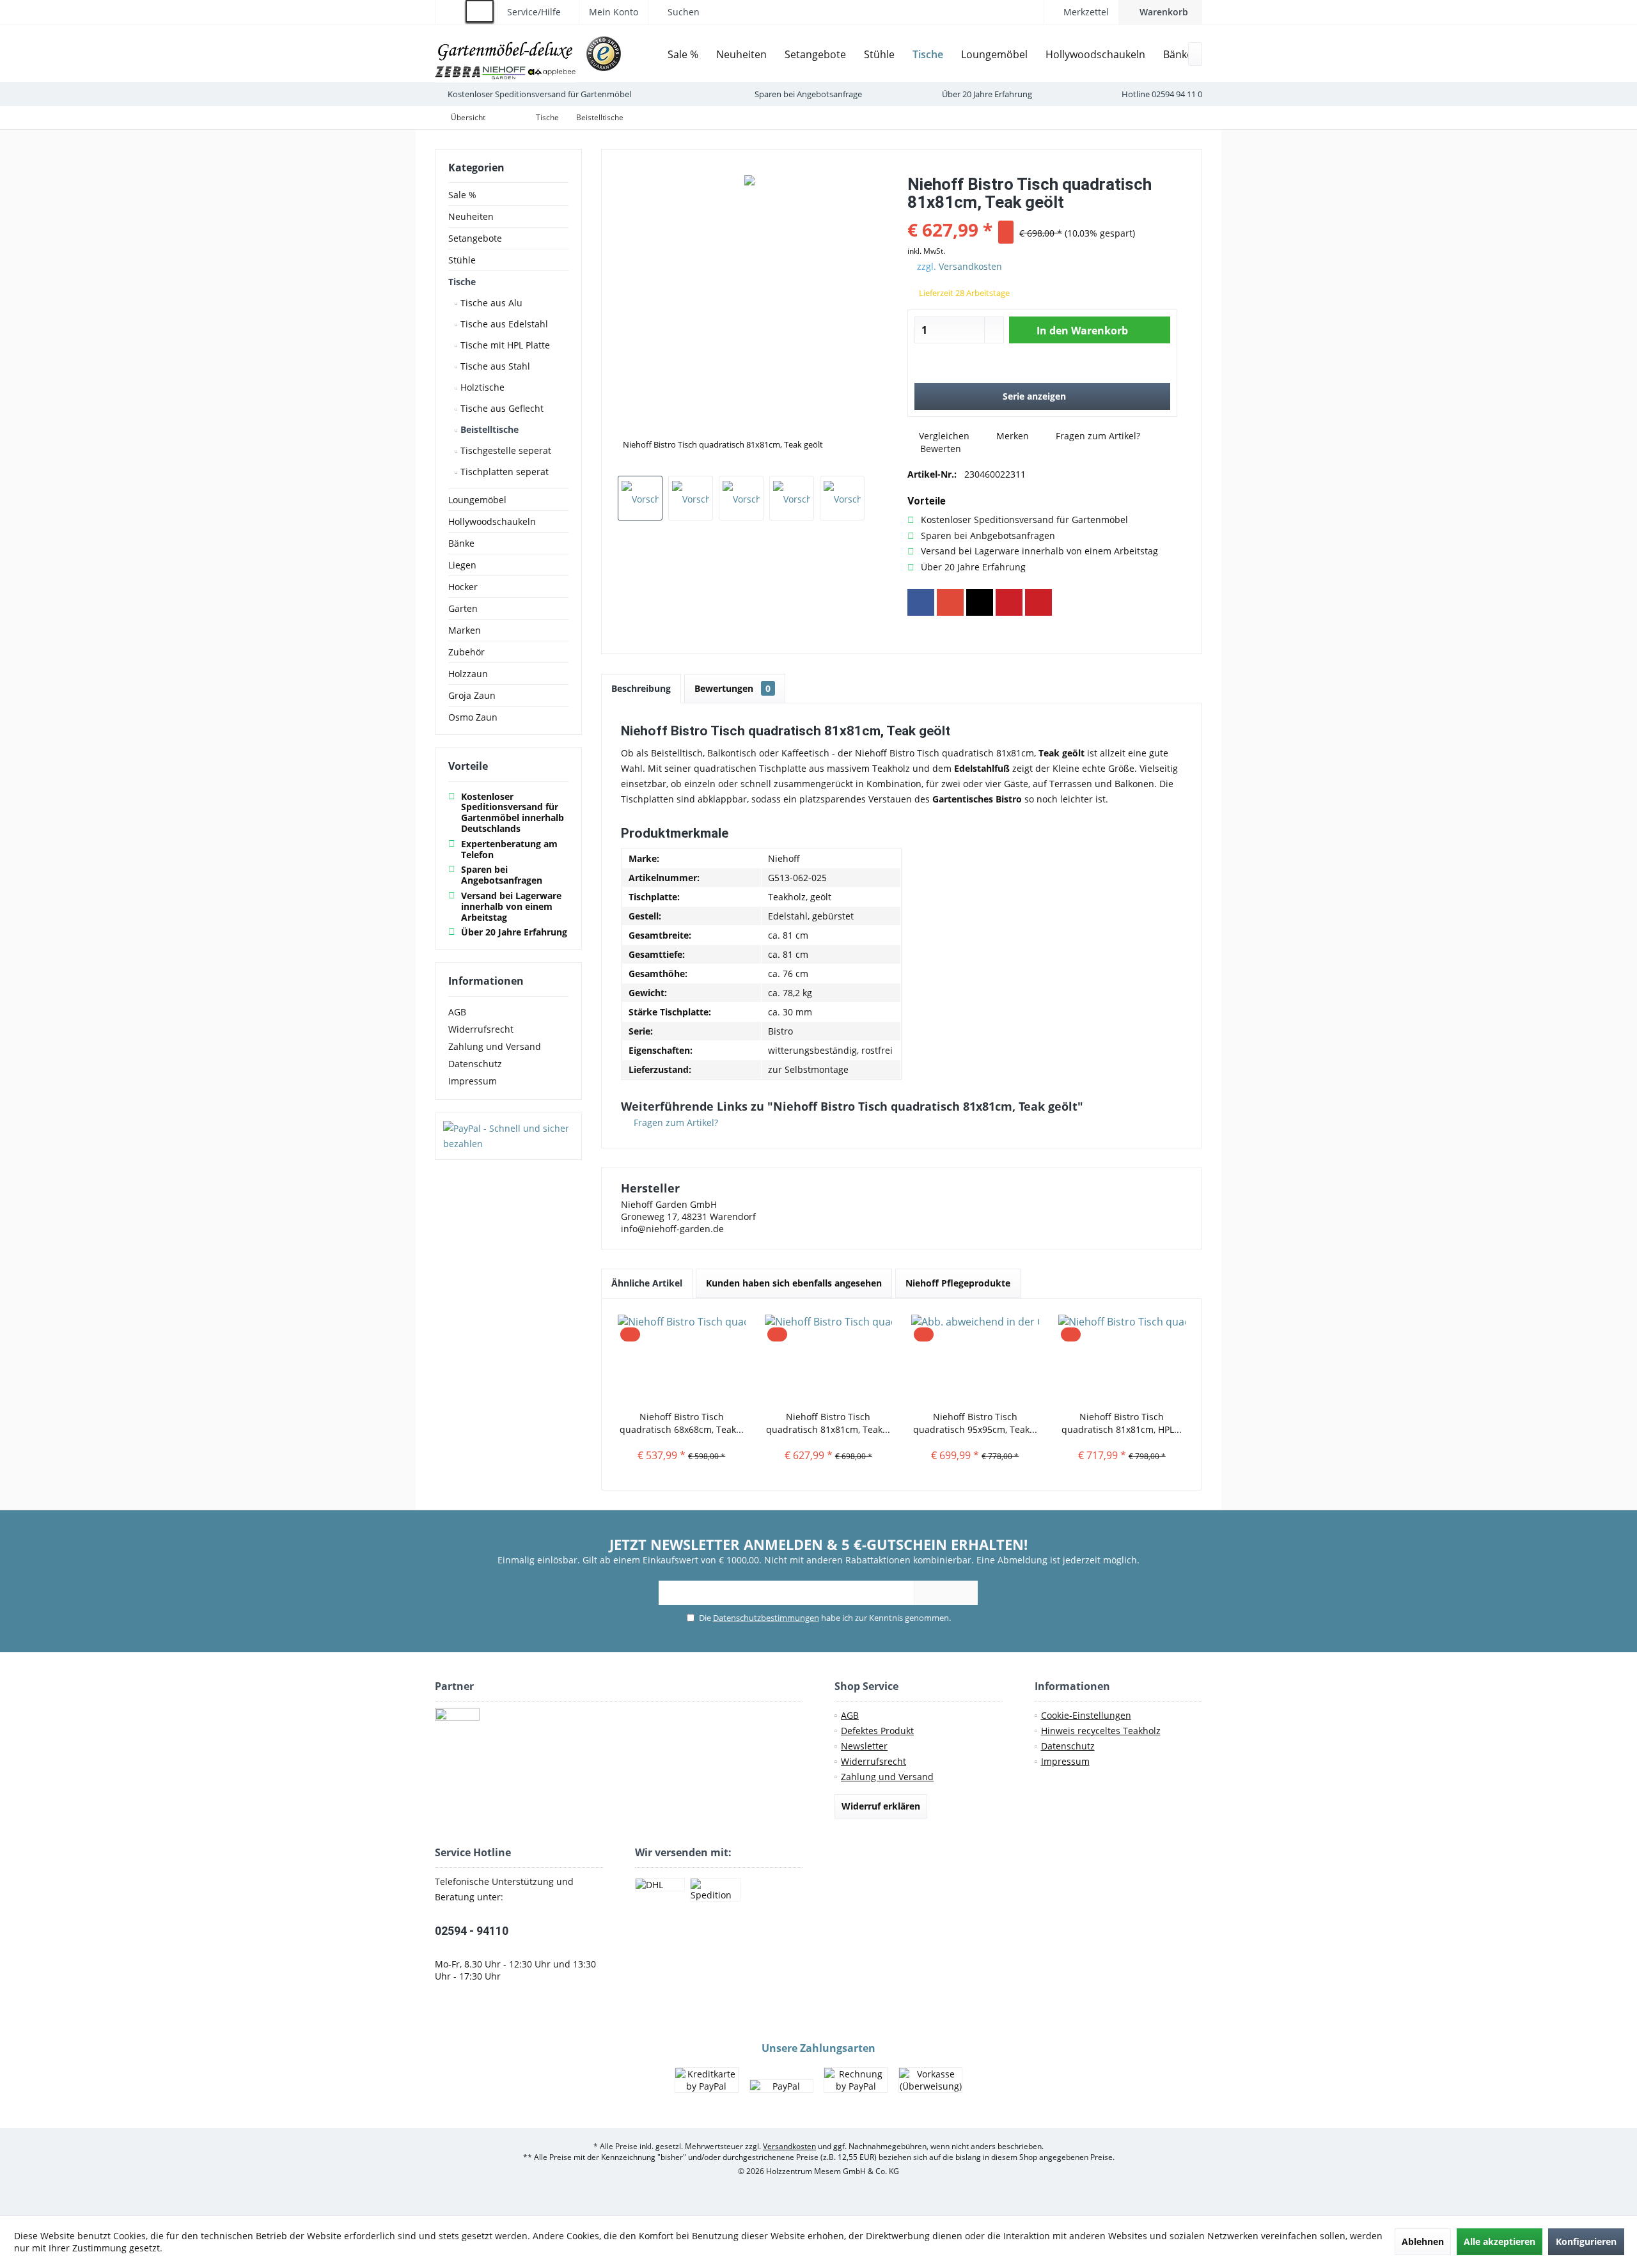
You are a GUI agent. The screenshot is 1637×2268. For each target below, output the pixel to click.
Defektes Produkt (877, 1731)
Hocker (463, 587)
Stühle (462, 260)
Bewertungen (732, 688)
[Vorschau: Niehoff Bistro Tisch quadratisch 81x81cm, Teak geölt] (640, 498)
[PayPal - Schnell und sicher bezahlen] (508, 1136)
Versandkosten (970, 266)
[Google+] (950, 602)
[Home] (649, 55)
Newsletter (864, 1746)
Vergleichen (943, 436)
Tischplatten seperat (503, 472)
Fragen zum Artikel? (1097, 436)
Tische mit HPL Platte (504, 345)
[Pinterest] (1009, 602)
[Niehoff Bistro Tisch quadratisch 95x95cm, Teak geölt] (975, 1359)
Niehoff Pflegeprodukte (958, 1283)
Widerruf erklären (881, 1806)
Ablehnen (1423, 2241)
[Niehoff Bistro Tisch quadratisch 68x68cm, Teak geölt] (682, 1359)
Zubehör (466, 652)
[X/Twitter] (980, 602)
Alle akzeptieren (1500, 2241)
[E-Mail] (1038, 602)
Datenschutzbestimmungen (766, 1618)
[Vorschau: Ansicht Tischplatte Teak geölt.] (741, 498)
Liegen (462, 565)
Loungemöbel (477, 500)
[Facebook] (921, 602)
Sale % (462, 195)
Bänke (461, 543)
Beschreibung (641, 688)
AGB (457, 1012)
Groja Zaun (472, 695)
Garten (463, 608)
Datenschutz (475, 1064)
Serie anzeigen (1034, 396)
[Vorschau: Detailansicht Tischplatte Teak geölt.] (691, 498)
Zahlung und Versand (495, 1046)
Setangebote (475, 238)
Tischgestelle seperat (505, 450)
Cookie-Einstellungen (1086, 1715)
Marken (465, 630)
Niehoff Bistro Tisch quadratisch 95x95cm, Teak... (975, 1423)
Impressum (473, 1081)
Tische (462, 282)
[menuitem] (1160, 12)
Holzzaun (468, 674)
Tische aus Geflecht (501, 408)
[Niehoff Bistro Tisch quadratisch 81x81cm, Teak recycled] (829, 1359)
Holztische (481, 387)
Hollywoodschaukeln (492, 521)
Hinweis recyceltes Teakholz (1101, 1731)
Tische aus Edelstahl (503, 324)
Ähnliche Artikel (647, 1283)
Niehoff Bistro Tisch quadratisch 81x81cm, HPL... (1122, 1423)
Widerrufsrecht (481, 1029)
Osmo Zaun (473, 717)
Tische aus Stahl (494, 366)
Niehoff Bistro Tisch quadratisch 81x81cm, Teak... (828, 1423)
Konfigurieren (1586, 2241)
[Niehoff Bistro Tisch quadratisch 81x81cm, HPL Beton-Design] (1122, 1359)
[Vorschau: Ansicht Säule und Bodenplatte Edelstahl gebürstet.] (842, 498)
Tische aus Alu (490, 303)
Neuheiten (471, 216)
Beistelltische (488, 429)
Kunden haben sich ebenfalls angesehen (794, 1283)
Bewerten (939, 449)
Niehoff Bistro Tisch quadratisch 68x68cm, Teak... (682, 1423)
